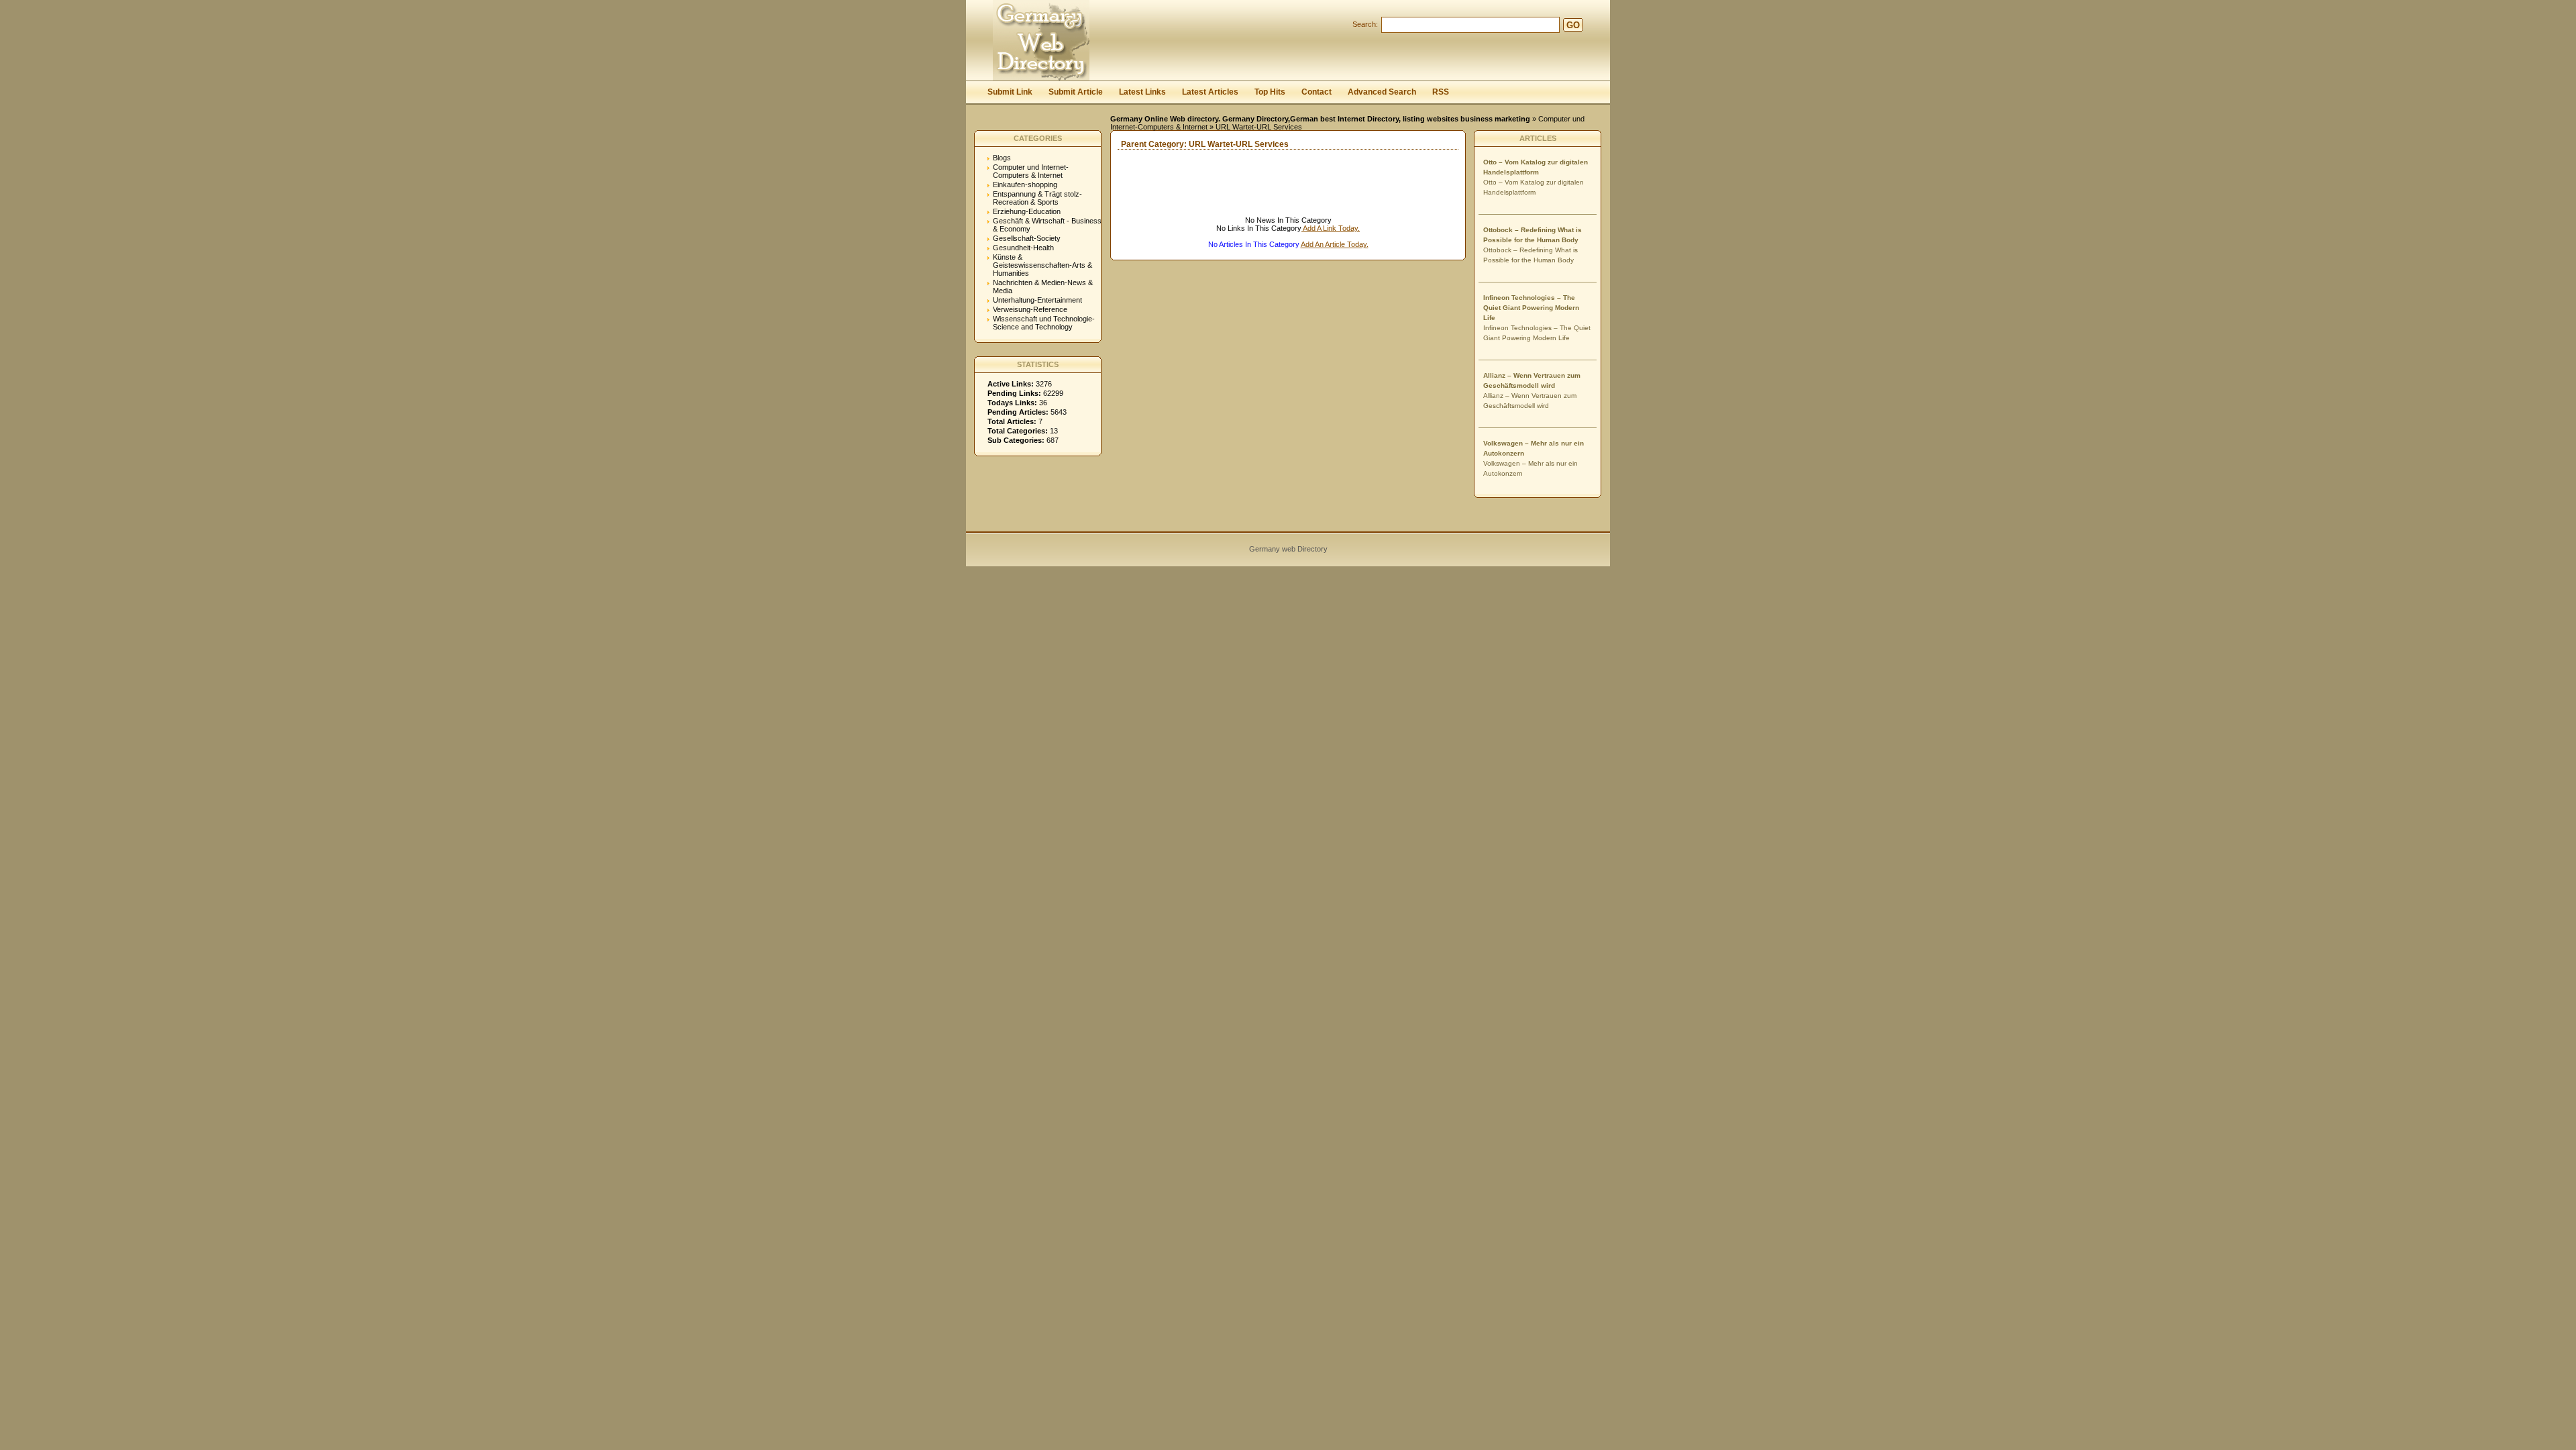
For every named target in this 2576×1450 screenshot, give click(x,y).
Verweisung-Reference (1030, 309)
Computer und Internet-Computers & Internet (1031, 171)
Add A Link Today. (1331, 228)
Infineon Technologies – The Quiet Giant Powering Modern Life (1531, 308)
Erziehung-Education (1027, 211)
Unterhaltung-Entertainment (1037, 300)
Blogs (1002, 158)
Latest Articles (1210, 92)
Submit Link (1010, 92)
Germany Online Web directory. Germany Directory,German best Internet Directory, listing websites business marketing (1320, 119)
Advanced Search (1382, 92)
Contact (1317, 92)
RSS (1441, 92)
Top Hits (1270, 92)
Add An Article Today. (1335, 244)
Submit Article (1076, 92)
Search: (1365, 24)
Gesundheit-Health (1023, 248)
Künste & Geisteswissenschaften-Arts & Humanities (1042, 265)
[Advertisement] (1268, 196)
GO (1573, 25)
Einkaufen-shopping (1025, 185)
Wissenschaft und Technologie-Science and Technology (1044, 323)
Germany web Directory (1288, 549)
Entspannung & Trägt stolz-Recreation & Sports (1037, 198)
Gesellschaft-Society (1027, 238)
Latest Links (1142, 92)
